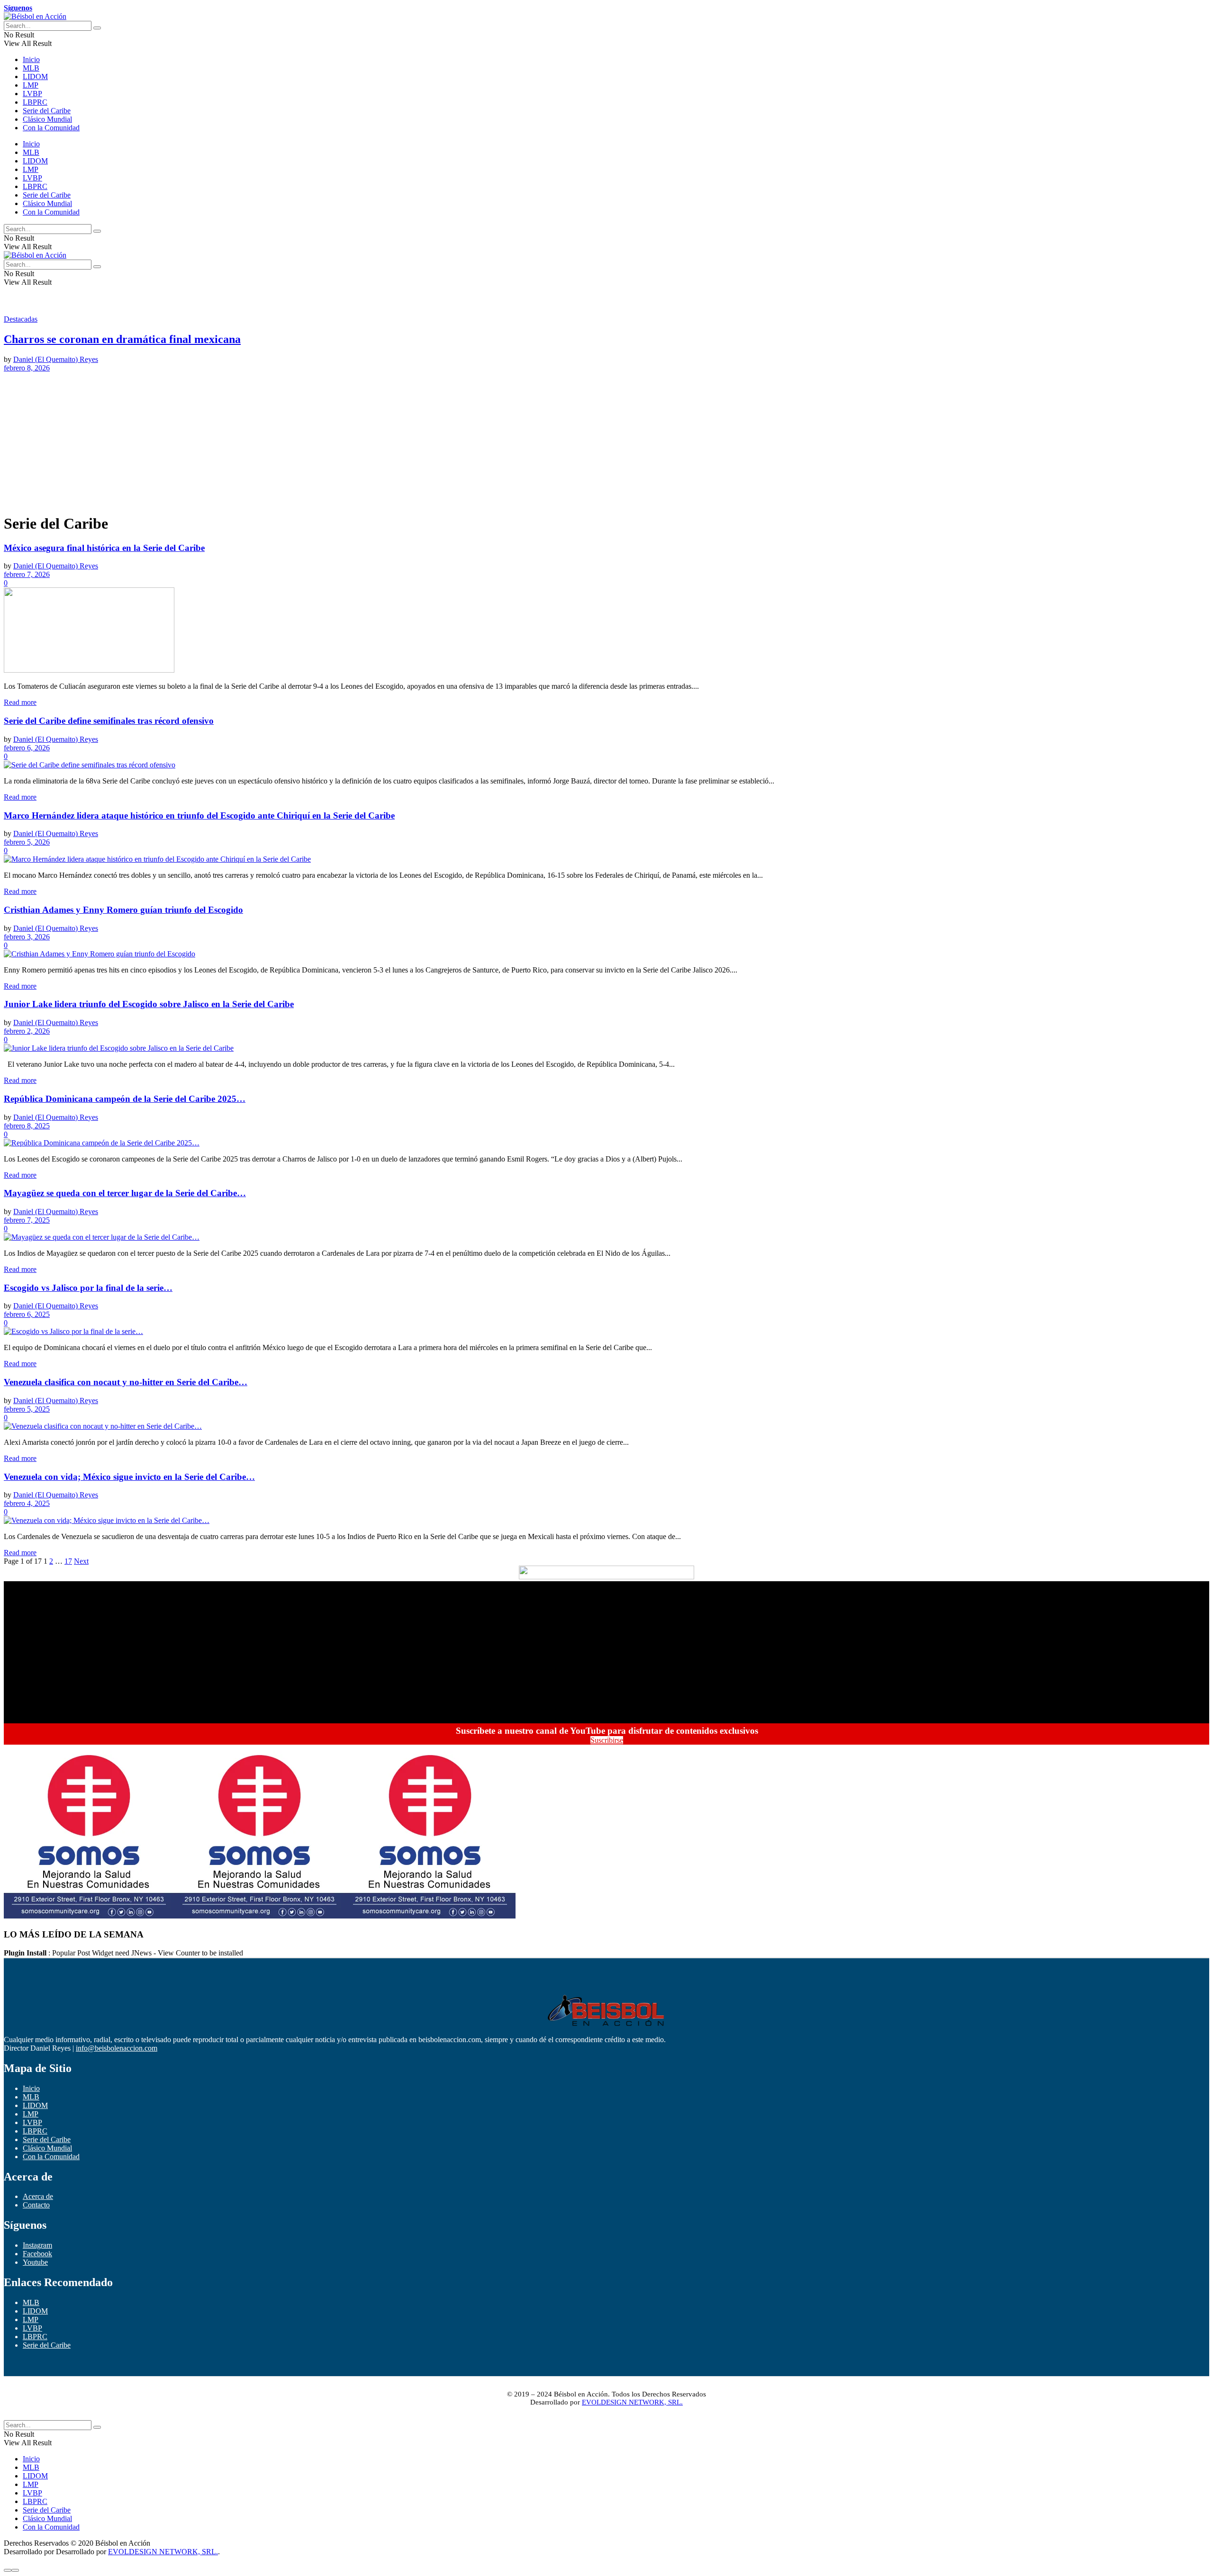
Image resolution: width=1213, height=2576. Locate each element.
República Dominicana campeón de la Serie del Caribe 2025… (125, 1099)
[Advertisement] (288, 439)
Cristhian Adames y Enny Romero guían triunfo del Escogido (123, 910)
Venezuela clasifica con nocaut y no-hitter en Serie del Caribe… (126, 1382)
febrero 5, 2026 (27, 842)
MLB (31, 68)
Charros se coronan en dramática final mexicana (122, 339)
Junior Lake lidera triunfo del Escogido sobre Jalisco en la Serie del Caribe (149, 1004)
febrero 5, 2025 (27, 1409)
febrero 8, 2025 (27, 1126)
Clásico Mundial (47, 119)
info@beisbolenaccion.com (117, 2048)
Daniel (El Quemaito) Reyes (56, 359)
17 (68, 1561)
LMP (31, 85)
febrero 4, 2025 (27, 1503)
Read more (20, 702)
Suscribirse (607, 1740)
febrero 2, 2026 (27, 1031)
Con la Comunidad (51, 128)
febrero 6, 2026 (27, 748)
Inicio (31, 59)
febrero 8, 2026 (27, 368)
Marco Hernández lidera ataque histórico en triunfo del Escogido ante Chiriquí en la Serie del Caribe (199, 815)
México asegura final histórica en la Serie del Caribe (104, 548)
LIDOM (35, 77)
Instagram (37, 2245)
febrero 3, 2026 (27, 937)
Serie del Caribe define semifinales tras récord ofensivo (109, 721)
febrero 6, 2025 (27, 1314)
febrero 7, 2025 (27, 1220)
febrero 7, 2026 (27, 574)
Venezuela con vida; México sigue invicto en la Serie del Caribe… (129, 1477)
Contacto (36, 2205)
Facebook (37, 2254)
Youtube (35, 2262)
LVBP (32, 94)
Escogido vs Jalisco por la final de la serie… (88, 1288)
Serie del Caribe (47, 111)
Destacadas (21, 319)
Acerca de (38, 2196)
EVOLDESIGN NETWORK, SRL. (632, 2402)
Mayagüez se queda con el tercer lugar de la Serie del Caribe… (125, 1193)
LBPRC (35, 102)
